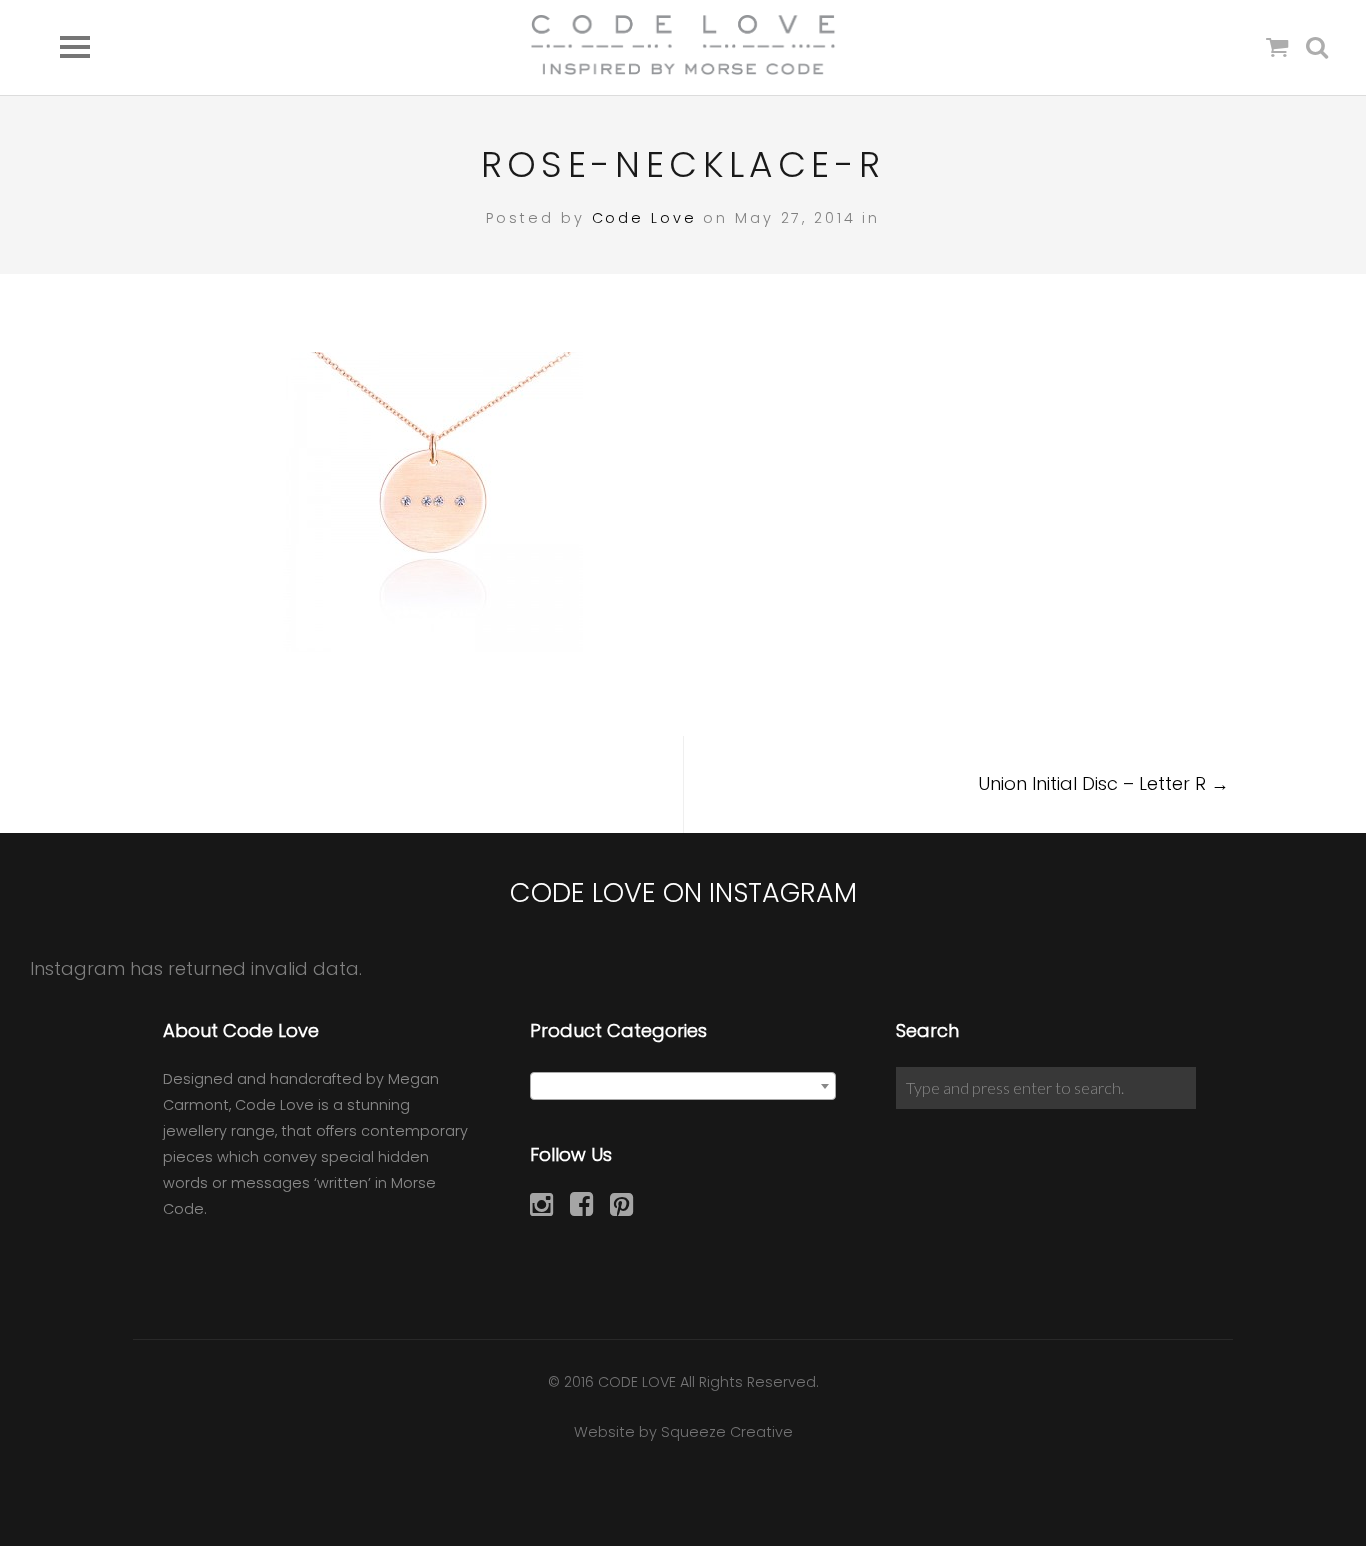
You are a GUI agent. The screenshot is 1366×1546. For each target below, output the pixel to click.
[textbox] (683, 1087)
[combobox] (683, 1086)
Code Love (644, 218)
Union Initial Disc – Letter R (1103, 783)
